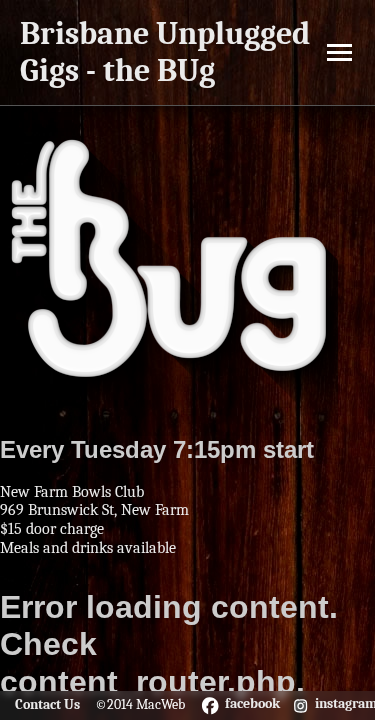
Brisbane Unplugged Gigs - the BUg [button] (165, 52)
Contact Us (47, 704)
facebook (252, 704)
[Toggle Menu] (339, 52)
